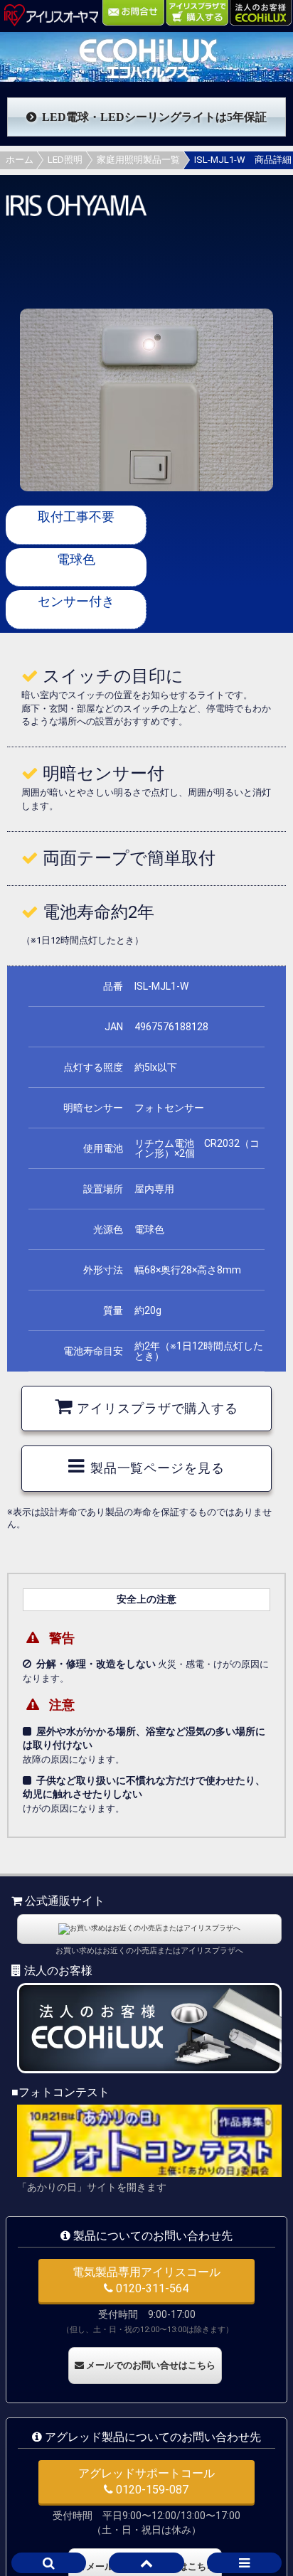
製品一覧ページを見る (158, 1468)
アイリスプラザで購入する (158, 1409)
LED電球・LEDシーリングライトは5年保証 (154, 117)
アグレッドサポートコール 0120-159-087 (146, 2481)
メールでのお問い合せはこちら (150, 2365)
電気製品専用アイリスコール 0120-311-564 (146, 2280)
